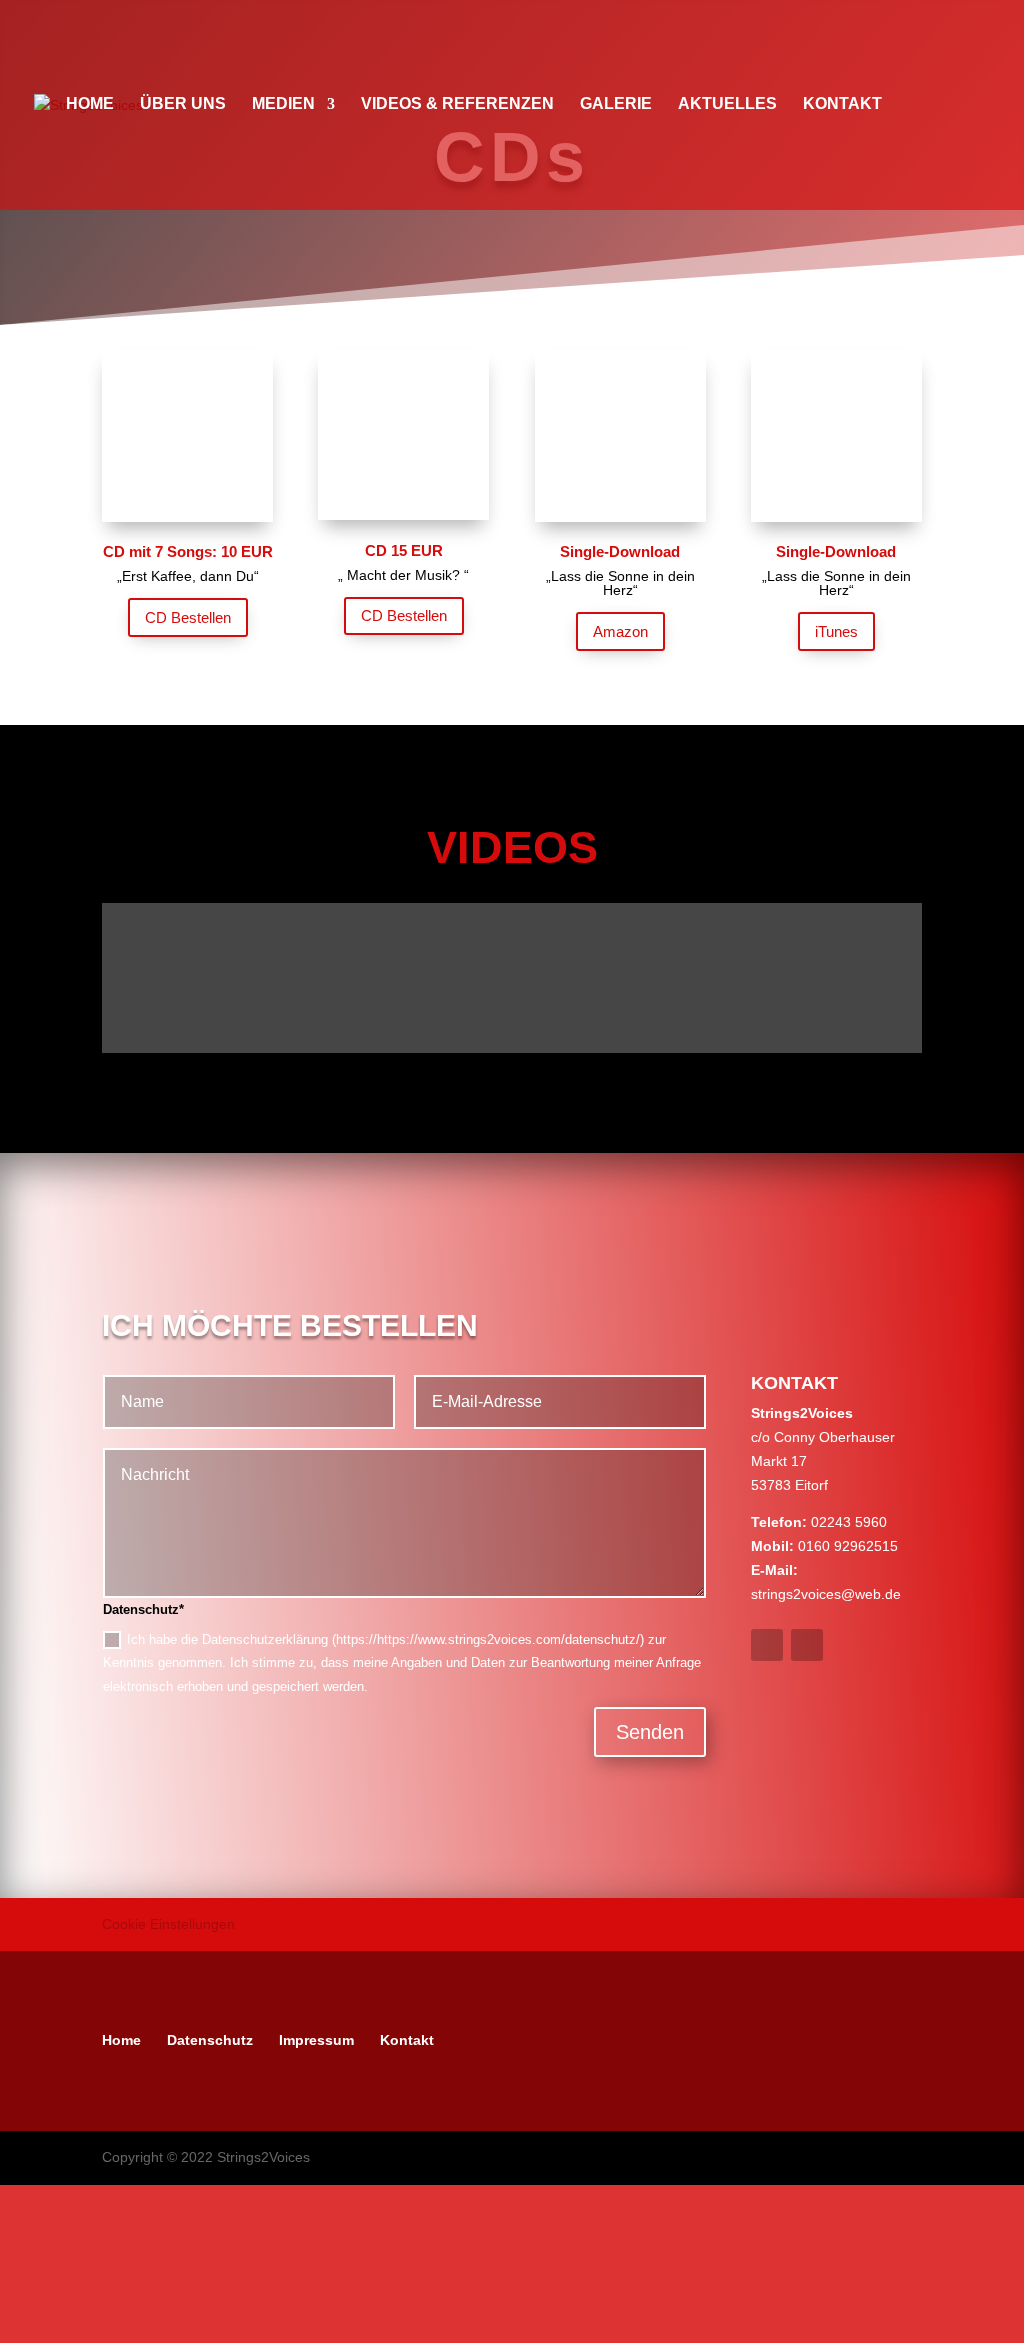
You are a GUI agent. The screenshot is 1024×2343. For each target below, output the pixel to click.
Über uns (183, 104)
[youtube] (524, 2040)
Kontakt (842, 104)
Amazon (620, 631)
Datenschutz (210, 2040)
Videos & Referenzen (457, 104)
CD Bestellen (188, 617)
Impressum (316, 2040)
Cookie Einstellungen (168, 1924)
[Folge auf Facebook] (767, 1645)
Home (90, 104)
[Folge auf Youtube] (807, 1645)
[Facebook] (472, 2040)
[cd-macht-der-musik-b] (403, 515)
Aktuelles (727, 104)
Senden (650, 1732)
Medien (283, 104)
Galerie (616, 104)
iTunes (836, 631)
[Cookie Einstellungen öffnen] (150, 2330)
